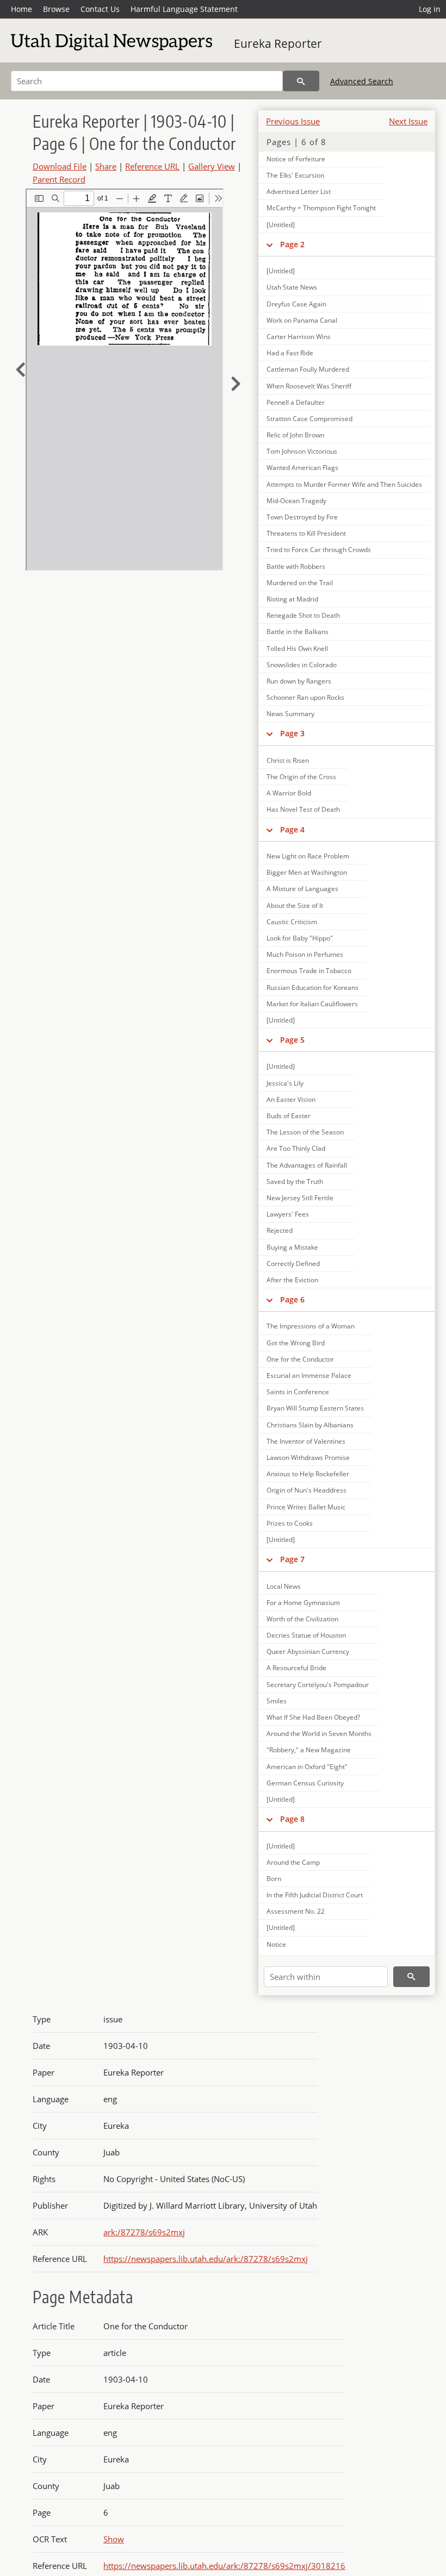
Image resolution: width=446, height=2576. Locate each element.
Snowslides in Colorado (302, 665)
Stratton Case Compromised (309, 419)
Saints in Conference (298, 1392)
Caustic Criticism (292, 922)
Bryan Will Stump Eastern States (315, 1408)
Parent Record (59, 179)
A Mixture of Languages (302, 889)
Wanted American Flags (302, 468)
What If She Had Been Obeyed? (313, 1717)
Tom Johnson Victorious (302, 451)
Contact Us (100, 9)
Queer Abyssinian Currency (308, 1651)
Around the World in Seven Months (319, 1734)
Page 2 (292, 244)
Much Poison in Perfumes (305, 954)
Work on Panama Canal (302, 320)
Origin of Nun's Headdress (306, 1490)
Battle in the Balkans (298, 632)
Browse (56, 9)
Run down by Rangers (299, 681)
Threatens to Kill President (306, 533)
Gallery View (212, 166)
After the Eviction (292, 1280)
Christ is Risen (288, 760)
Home (21, 9)
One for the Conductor (300, 1359)
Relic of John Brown (295, 435)
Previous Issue (293, 121)
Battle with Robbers (296, 566)
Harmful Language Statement (184, 9)
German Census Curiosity (305, 1783)
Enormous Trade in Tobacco (309, 971)
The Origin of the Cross (301, 777)
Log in (430, 9)
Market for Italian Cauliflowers (312, 1004)
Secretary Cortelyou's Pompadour (318, 1685)
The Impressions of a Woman (311, 1326)
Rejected (280, 1230)
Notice (276, 1944)
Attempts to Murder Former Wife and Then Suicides (344, 484)
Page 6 (292, 1299)
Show (114, 2539)
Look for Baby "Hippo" (300, 938)
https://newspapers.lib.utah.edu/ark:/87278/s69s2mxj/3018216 (224, 2566)
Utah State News (292, 287)
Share (106, 166)
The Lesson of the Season (305, 1132)
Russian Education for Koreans (312, 988)
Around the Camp (293, 1862)
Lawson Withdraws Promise (308, 1458)
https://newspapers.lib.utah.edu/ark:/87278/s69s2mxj (206, 2259)
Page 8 (292, 1819)
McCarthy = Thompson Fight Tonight (321, 208)
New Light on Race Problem (308, 856)
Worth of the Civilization (302, 1619)
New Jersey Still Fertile (300, 1198)
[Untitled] (281, 225)
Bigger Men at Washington (307, 872)
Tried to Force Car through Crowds (319, 550)
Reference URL (152, 166)
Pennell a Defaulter (296, 402)
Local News (284, 1586)
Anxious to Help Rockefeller (308, 1474)
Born (274, 1879)
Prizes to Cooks (290, 1523)
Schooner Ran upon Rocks (305, 697)
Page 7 (292, 1559)
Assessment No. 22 (296, 1911)
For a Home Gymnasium (303, 1603)
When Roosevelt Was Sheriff (309, 386)
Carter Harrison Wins (299, 337)
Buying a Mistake (292, 1247)
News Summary (290, 714)
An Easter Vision (291, 1099)
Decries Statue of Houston (306, 1635)
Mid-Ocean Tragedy (296, 501)
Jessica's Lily (285, 1083)
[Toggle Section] (270, 245)
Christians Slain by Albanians (310, 1425)
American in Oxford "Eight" (307, 1767)
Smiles (277, 1701)
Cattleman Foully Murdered (308, 369)
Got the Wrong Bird (296, 1343)
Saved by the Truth (295, 1182)
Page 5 (292, 1040)
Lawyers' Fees (288, 1214)
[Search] (301, 81)
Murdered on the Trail (300, 583)
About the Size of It (295, 905)
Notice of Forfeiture (296, 159)
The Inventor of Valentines (306, 1441)
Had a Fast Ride (290, 353)
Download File (60, 166)
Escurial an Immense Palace (309, 1375)
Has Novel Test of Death (303, 809)
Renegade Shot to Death (303, 615)
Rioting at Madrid (292, 599)
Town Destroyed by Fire (302, 517)
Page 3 (292, 733)
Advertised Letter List (299, 192)
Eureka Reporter (278, 43)
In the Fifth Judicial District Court (315, 1895)
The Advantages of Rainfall (307, 1165)
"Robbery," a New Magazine (309, 1750)
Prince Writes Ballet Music (306, 1507)
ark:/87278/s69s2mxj (144, 2232)
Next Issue (408, 121)
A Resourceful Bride (296, 1668)
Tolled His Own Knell (297, 648)
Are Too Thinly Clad (296, 1148)
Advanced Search (362, 81)
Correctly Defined (293, 1264)
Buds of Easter (289, 1116)
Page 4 (292, 829)
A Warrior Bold (289, 793)
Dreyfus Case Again (296, 304)
